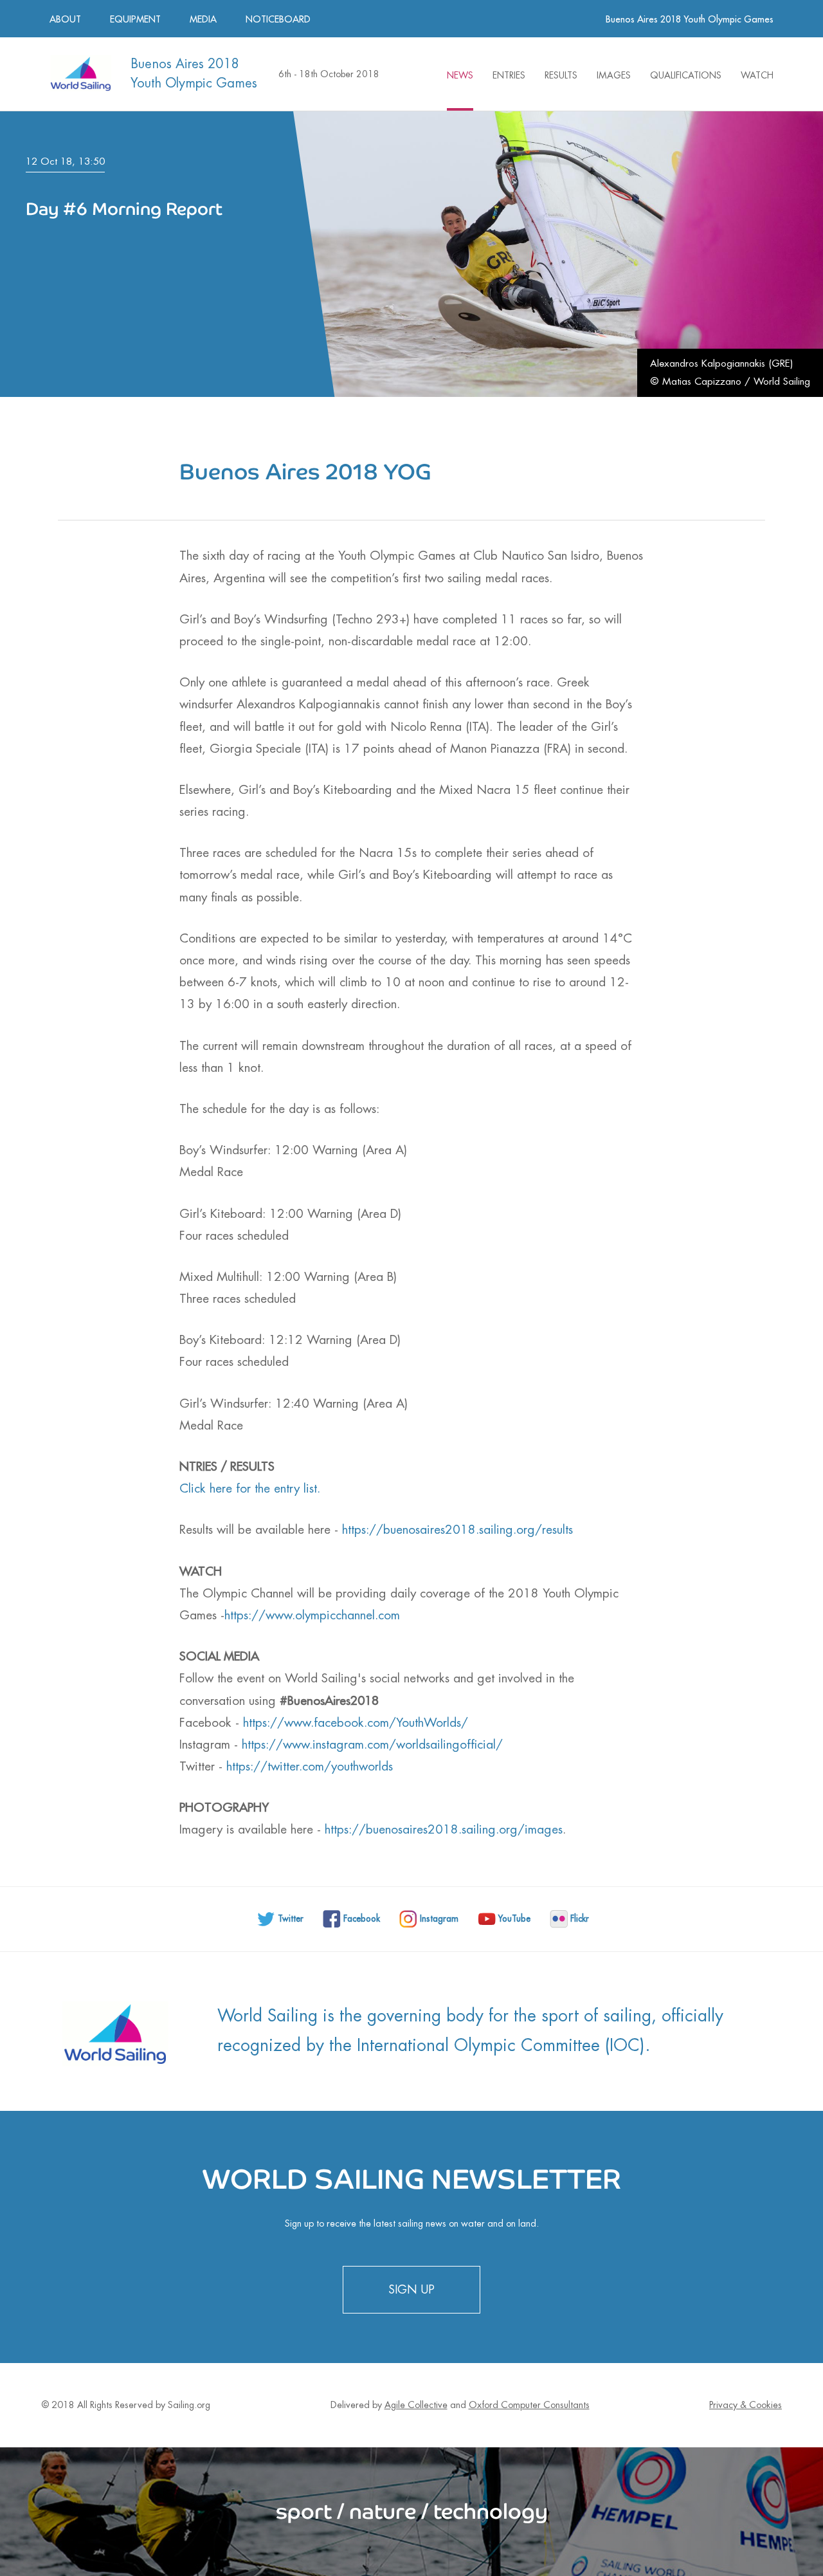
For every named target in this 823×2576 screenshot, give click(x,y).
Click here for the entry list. (254, 1488)
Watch (757, 75)
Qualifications (686, 75)
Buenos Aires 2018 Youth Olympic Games (690, 19)
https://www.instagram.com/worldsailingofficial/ (372, 1744)
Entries (509, 75)
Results (561, 75)
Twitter (291, 1919)
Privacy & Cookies (746, 2405)
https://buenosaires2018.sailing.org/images (444, 1829)
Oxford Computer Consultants (529, 2405)
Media (203, 19)
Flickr (580, 1919)
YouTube (514, 1919)
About (65, 19)
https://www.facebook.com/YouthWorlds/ (356, 1723)
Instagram (439, 1919)
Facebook (362, 1919)
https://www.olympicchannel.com (312, 1615)
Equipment (135, 19)
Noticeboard (278, 19)
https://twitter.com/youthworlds (310, 1766)
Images (614, 75)
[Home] (80, 72)
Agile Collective (416, 2405)
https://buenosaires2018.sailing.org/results (457, 1530)
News (460, 75)
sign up (411, 2290)
